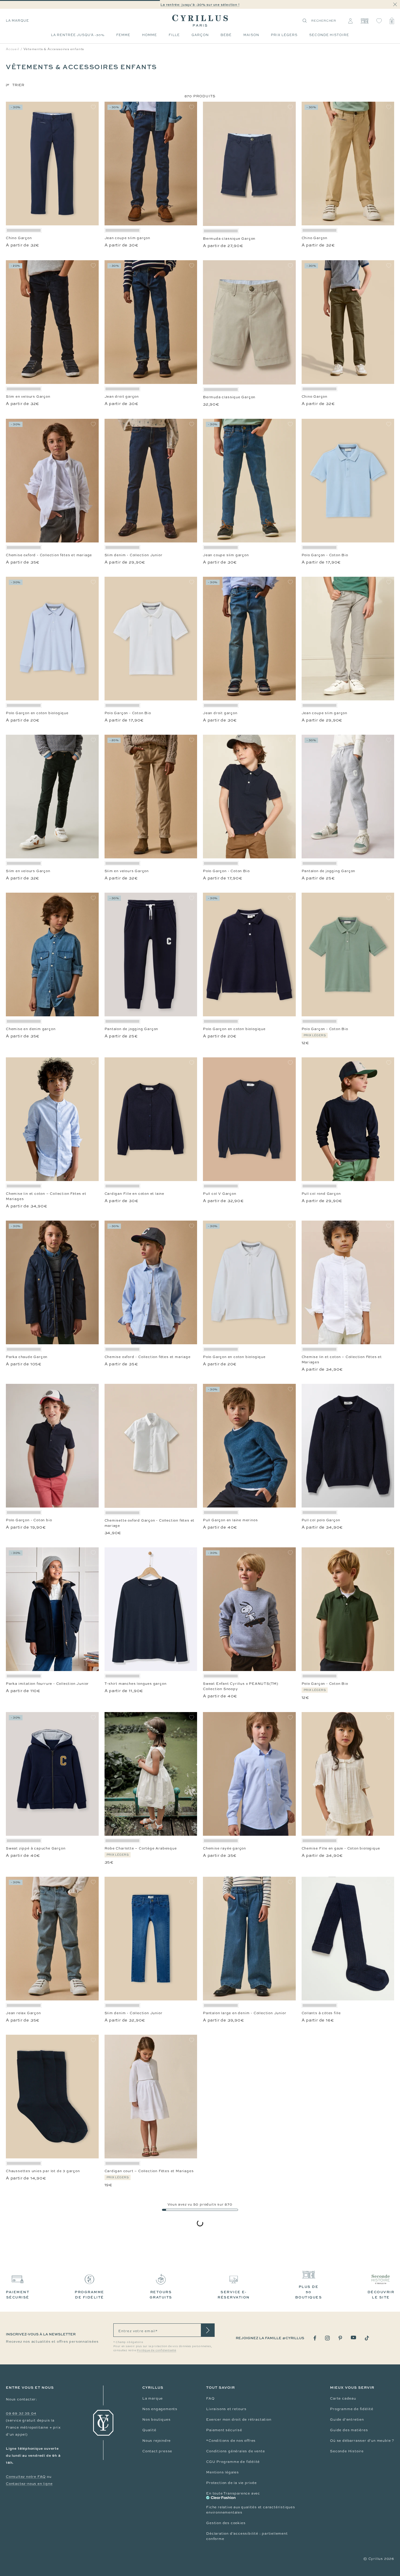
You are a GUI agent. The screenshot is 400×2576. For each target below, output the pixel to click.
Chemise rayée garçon (224, 1848)
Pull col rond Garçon (321, 1194)
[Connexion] (350, 21)
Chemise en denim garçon (31, 1029)
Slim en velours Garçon (28, 397)
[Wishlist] (379, 21)
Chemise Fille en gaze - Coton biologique (341, 1848)
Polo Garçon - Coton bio (29, 1520)
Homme (149, 35)
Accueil (13, 49)
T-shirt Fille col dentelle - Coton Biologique (245, 2500)
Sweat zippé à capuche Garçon (36, 1848)
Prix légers (284, 35)
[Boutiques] (364, 21)
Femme (123, 35)
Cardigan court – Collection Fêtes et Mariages (149, 2171)
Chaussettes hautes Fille (30, 2500)
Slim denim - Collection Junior (134, 555)
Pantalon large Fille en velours (331, 2500)
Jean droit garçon (122, 397)
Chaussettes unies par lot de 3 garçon (43, 2171)
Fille (174, 35)
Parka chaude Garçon (27, 1357)
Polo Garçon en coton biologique (37, 713)
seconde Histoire (329, 35)
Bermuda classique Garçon (229, 239)
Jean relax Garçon (23, 2013)
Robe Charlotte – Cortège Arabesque (141, 1848)
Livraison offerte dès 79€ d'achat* (203, 5)
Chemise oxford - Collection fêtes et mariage (49, 555)
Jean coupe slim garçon (128, 238)
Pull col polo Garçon (321, 1520)
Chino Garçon (19, 238)
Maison (251, 35)
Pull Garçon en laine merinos (230, 1520)
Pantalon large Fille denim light (332, 2336)
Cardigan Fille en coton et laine (135, 1194)
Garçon (200, 35)
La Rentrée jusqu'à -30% (78, 35)
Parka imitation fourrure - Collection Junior (47, 1684)
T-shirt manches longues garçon (136, 1684)
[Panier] (392, 21)
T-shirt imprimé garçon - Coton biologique (145, 2336)
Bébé (226, 35)
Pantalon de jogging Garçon (329, 871)
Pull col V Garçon (220, 1194)
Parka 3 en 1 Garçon (222, 2336)
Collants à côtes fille (321, 2013)
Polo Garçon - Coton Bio (325, 555)
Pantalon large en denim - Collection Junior (245, 2013)
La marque (17, 21)
